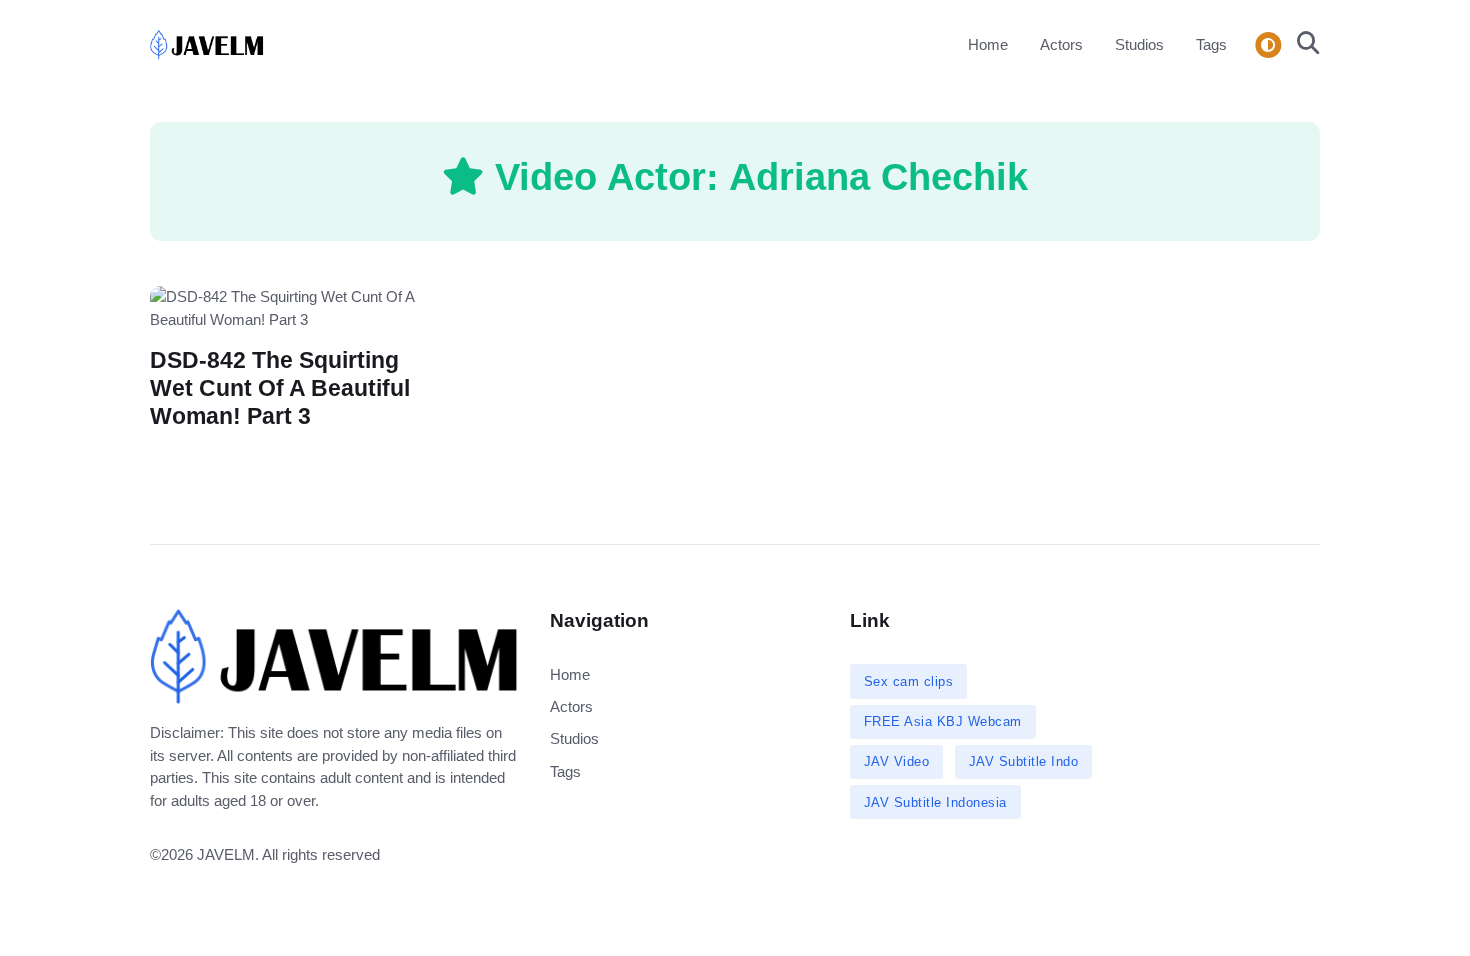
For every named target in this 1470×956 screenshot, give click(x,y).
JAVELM (226, 854)
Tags (1211, 44)
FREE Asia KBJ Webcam (943, 721)
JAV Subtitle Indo (1024, 761)
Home (988, 44)
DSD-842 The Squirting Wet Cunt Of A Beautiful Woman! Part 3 (280, 388)
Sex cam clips (909, 681)
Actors (1061, 44)
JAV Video (897, 761)
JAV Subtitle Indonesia (935, 802)
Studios (1139, 44)
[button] (1302, 45)
